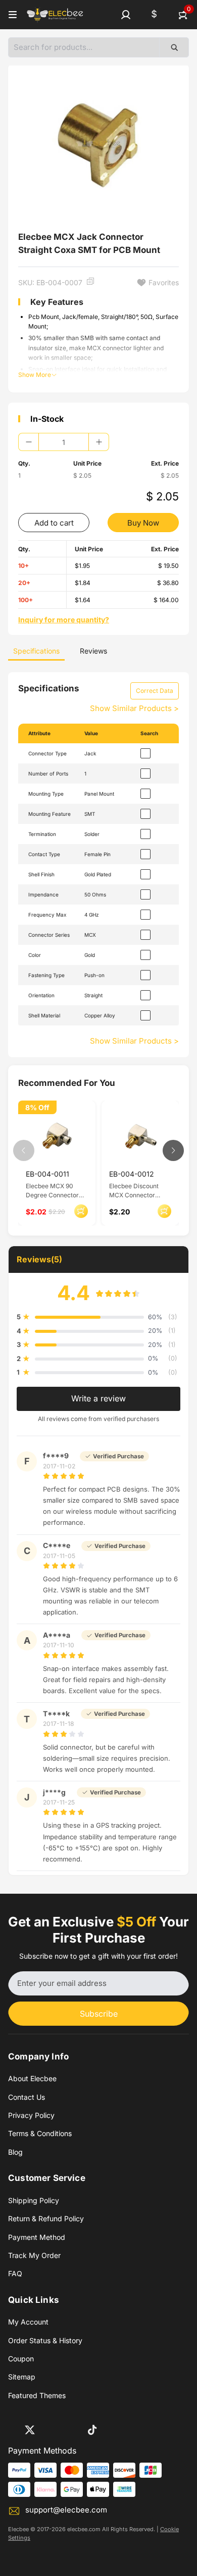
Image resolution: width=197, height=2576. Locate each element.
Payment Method (37, 2237)
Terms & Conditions (40, 2133)
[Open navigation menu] (13, 15)
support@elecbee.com (66, 2510)
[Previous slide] (24, 1150)
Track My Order (34, 2255)
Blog (15, 2152)
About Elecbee (32, 2078)
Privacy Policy (31, 2115)
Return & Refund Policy (46, 2218)
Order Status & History (45, 2340)
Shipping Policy (34, 2200)
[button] (126, 15)
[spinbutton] (64, 442)
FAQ (15, 2273)
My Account (28, 2322)
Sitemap (22, 2377)
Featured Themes (37, 2395)
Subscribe (99, 2014)
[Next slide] (173, 1150)
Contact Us (27, 2097)
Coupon (21, 2359)
